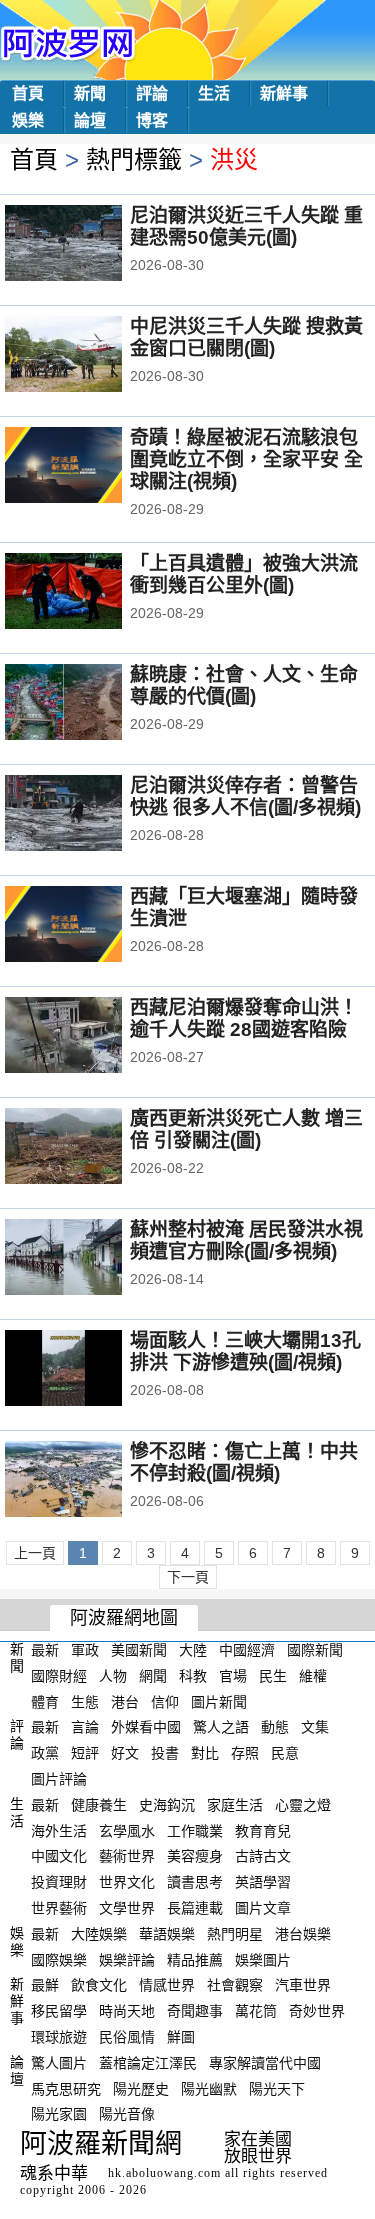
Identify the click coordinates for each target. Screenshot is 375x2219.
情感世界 (167, 1985)
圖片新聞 (219, 1701)
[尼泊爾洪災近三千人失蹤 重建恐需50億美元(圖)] (90, 245)
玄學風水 (127, 1830)
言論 (85, 1727)
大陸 (193, 1650)
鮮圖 (181, 2037)
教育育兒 (263, 1830)
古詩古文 (263, 1856)
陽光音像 (127, 2114)
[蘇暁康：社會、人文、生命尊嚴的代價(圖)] (90, 704)
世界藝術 (59, 1908)
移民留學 (59, 2011)
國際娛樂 (59, 1959)
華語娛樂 (167, 1934)
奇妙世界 (317, 2011)
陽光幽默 (209, 2088)
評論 (152, 93)
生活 (214, 93)
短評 (85, 1753)
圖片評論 (59, 1779)
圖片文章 (263, 1908)
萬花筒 (256, 2011)
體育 (45, 1701)
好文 (125, 1753)
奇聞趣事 (195, 2011)
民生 (273, 1676)
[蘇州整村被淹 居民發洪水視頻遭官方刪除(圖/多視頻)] (90, 1259)
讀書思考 (195, 1882)
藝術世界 (127, 1856)
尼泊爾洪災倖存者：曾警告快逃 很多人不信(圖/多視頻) (245, 796)
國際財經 (59, 1676)
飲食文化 (99, 1985)
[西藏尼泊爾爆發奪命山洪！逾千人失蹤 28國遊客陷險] (90, 1037)
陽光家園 (59, 2114)
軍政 (85, 1650)
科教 (193, 1676)
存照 (245, 1753)
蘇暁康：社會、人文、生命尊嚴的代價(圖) (244, 685)
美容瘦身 (195, 1856)
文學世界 (127, 1908)
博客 (152, 120)
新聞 (90, 93)
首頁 (28, 93)
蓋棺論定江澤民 (148, 2063)
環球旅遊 (59, 2037)
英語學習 (263, 1882)
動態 (275, 1727)
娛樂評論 (127, 1959)
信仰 (165, 1701)
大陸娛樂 (99, 1934)
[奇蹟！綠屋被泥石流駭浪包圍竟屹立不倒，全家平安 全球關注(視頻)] (90, 467)
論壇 (90, 120)
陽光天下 (277, 2088)
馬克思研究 (66, 2088)
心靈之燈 (303, 1805)
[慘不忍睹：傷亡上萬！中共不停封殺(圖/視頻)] (90, 1481)
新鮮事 (284, 93)
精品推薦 (195, 1959)
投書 (165, 1753)
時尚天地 (127, 2011)
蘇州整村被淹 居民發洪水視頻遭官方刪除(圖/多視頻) (246, 1240)
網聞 (153, 1676)
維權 (313, 1676)
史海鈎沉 (167, 1805)
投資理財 (59, 1882)
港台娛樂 (303, 1934)
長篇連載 (195, 1908)
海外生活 (59, 1830)
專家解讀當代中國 (265, 2063)
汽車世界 (303, 1985)
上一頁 (35, 1553)
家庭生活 (235, 1805)
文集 (315, 1727)
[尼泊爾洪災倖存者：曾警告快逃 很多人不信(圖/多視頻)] (90, 815)
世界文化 (127, 1882)
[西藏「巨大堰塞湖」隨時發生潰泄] (90, 926)
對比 (205, 1753)
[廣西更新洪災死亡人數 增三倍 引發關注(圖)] (90, 1148)
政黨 (45, 1753)
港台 (125, 1701)
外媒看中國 (146, 1727)
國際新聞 (315, 1650)
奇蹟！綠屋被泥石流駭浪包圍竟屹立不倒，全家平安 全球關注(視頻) (246, 459)
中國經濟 (247, 1650)
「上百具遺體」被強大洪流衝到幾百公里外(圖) (244, 574)
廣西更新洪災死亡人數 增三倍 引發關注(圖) (246, 1129)
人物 (113, 1676)
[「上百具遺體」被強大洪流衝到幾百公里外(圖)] (90, 593)
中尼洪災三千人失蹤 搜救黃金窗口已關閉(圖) (246, 337)
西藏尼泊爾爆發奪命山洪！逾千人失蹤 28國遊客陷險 (244, 1018)
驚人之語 (221, 1727)
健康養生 (99, 1805)
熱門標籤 (134, 159)
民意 (285, 1753)
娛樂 (28, 120)
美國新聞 (139, 1650)
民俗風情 (127, 2037)
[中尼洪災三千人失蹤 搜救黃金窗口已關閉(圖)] (90, 356)
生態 (85, 1701)
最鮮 (45, 1985)
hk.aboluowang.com (164, 2173)
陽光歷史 (141, 2088)
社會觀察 (235, 1985)
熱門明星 (235, 1934)
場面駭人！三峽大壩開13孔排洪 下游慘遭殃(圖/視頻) (245, 1351)
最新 (45, 1650)
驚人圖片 (59, 2063)
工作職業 (195, 1830)
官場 (233, 1676)
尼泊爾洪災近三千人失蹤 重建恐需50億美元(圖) (246, 226)
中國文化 (59, 1856)
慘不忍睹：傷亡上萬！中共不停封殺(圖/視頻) (244, 1462)
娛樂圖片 (263, 1959)
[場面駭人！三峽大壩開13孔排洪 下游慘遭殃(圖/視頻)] (90, 1370)
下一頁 (188, 1577)
